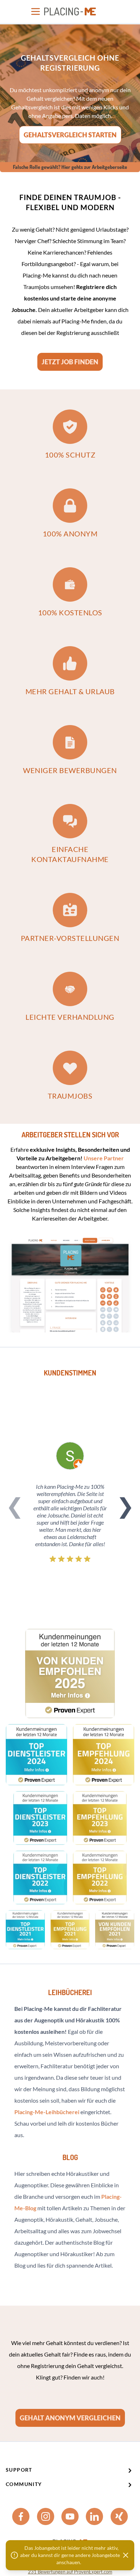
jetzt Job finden (70, 362)
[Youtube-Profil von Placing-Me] (70, 2516)
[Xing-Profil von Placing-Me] (119, 2516)
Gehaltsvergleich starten (70, 135)
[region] (70, 93)
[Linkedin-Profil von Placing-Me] (94, 2516)
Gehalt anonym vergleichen (70, 2418)
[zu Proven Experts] (70, 1673)
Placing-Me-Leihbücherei (47, 2112)
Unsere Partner (104, 1158)
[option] (70, 93)
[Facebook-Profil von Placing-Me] (21, 2516)
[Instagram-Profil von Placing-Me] (46, 2516)
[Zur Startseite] (70, 11)
